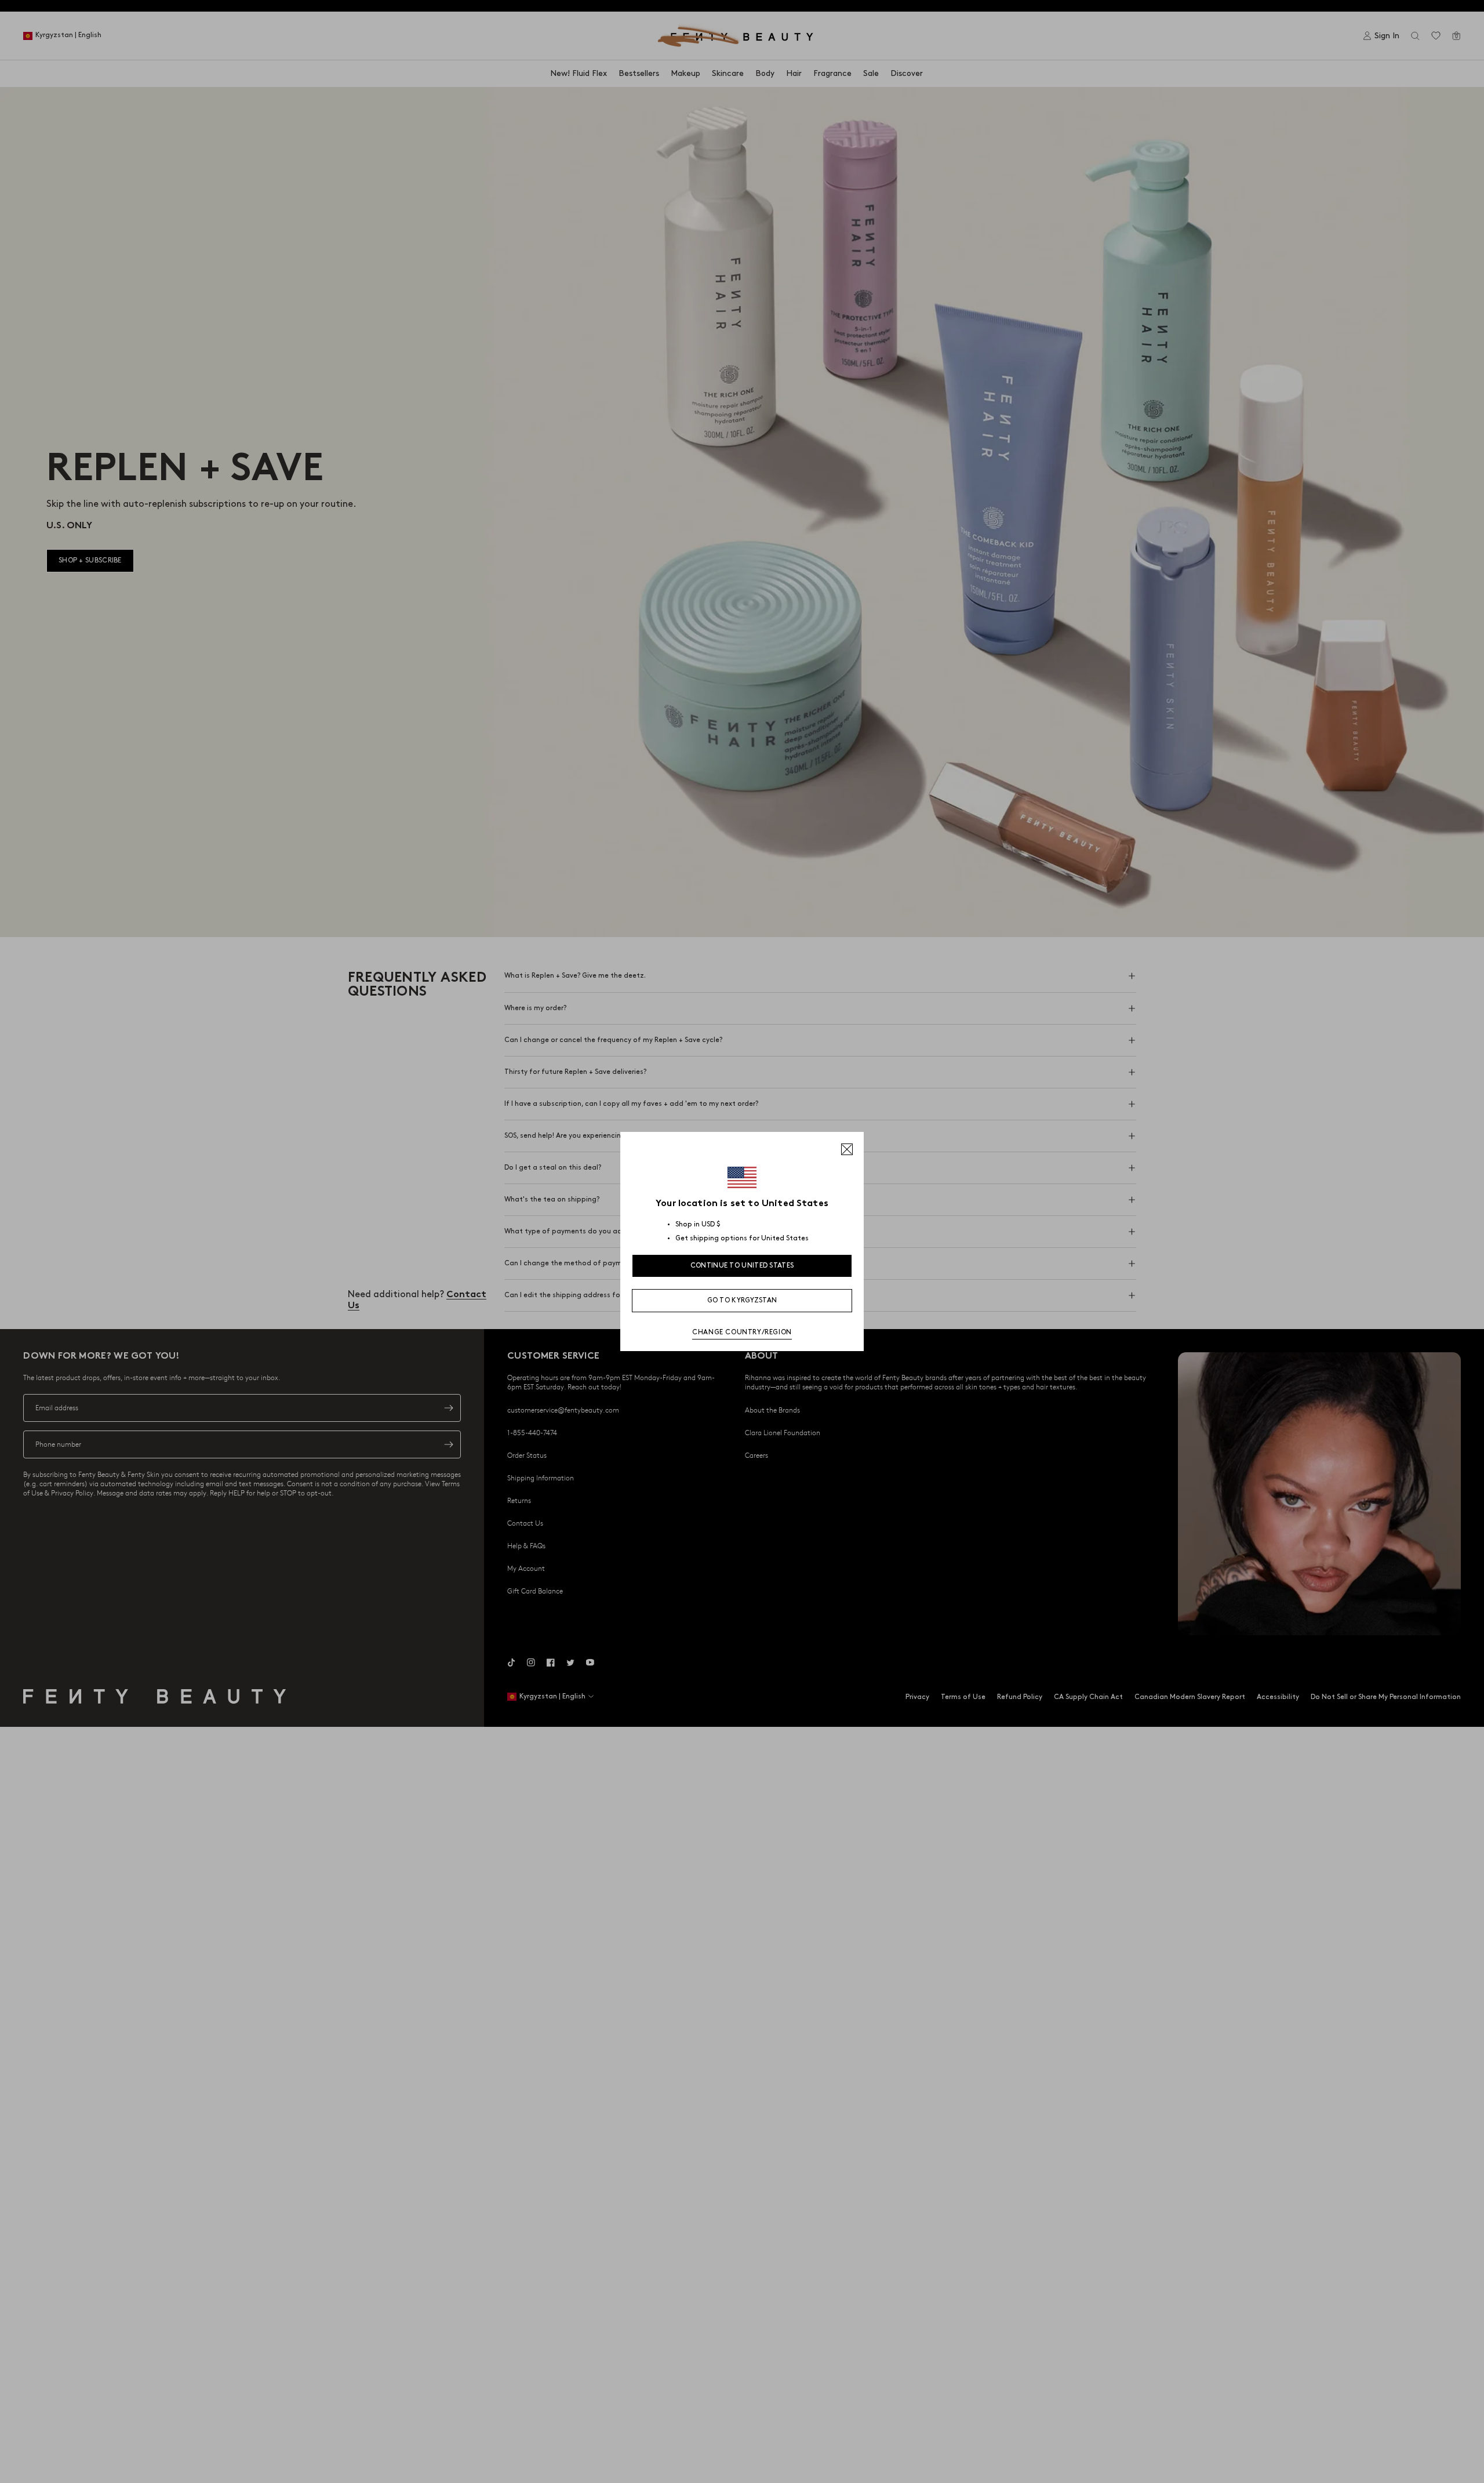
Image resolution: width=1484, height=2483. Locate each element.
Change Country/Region (742, 1332)
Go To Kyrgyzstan (742, 1300)
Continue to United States (742, 1266)
